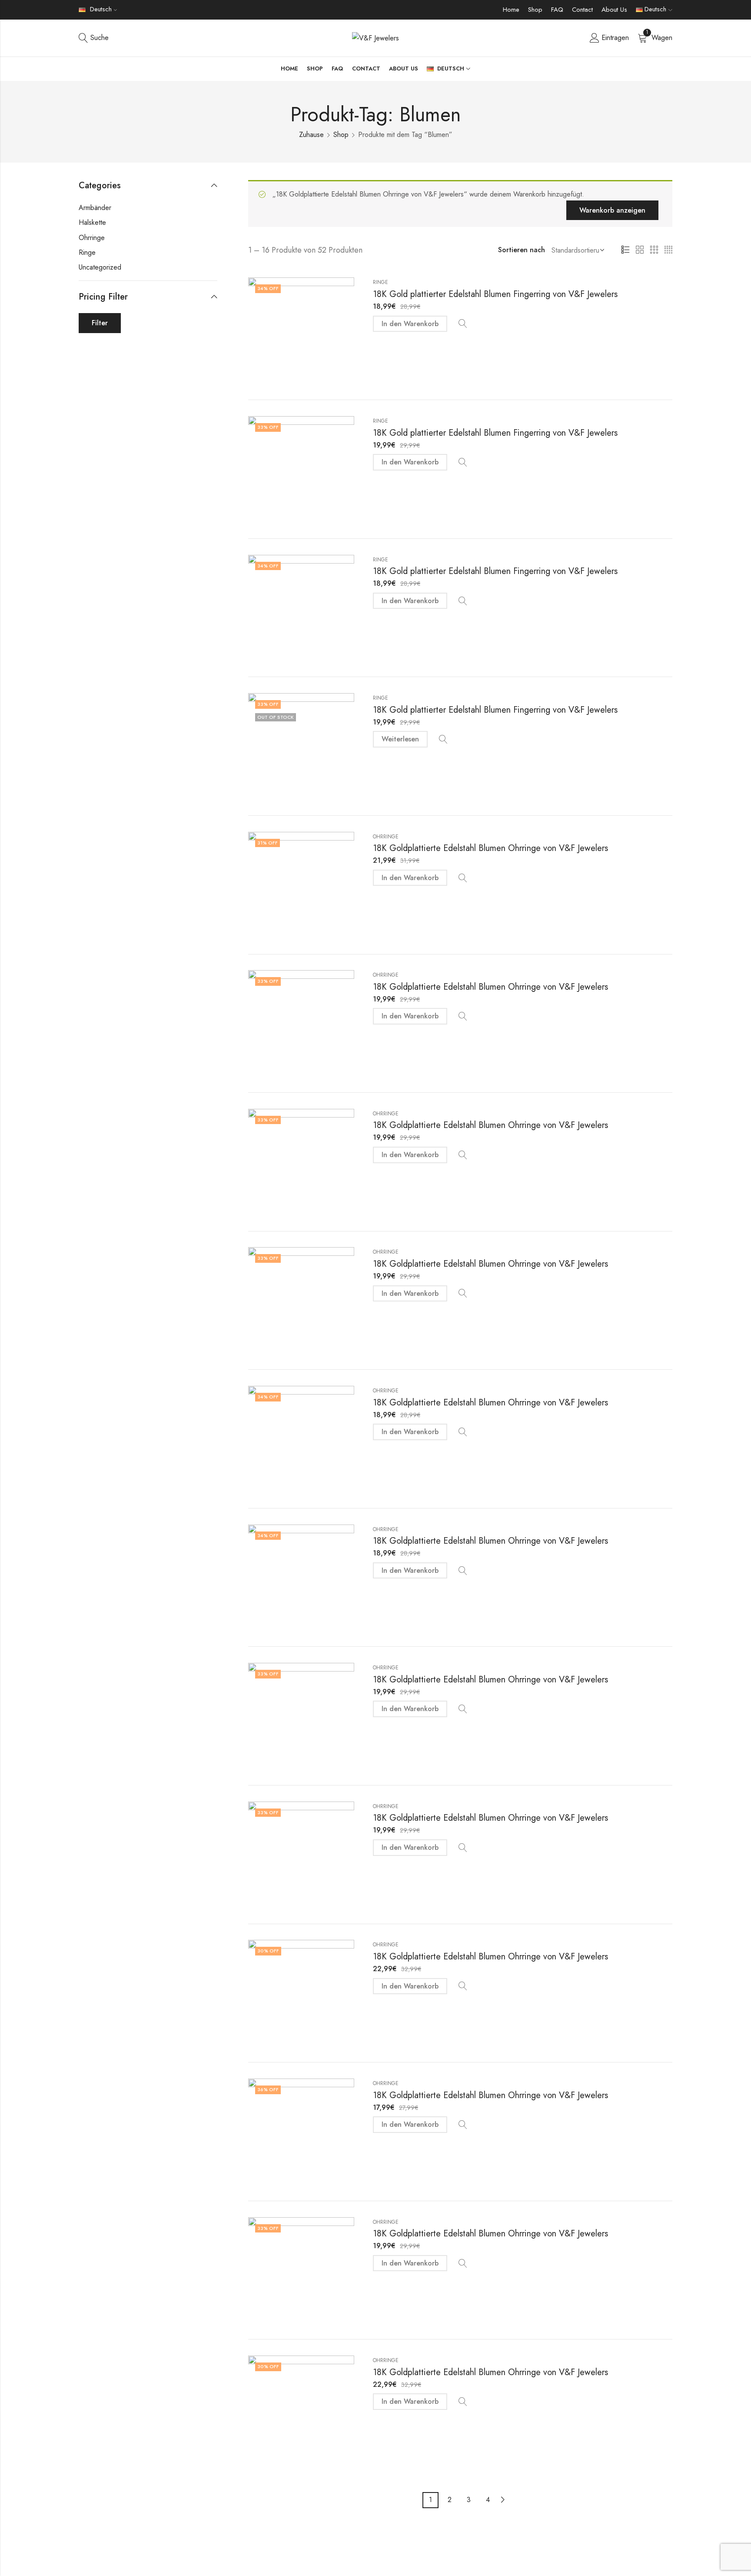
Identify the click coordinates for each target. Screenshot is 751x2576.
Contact (582, 10)
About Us (614, 10)
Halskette (92, 222)
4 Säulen (668, 250)
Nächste (503, 2500)
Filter (100, 323)
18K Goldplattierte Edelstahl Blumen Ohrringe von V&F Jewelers (490, 848)
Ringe (380, 282)
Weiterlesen (400, 739)
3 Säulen (654, 250)
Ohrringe (386, 837)
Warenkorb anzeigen (612, 210)
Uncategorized (100, 267)
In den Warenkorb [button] (410, 324)
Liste (625, 250)
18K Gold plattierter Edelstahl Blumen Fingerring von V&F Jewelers (495, 294)
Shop (535, 10)
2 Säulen (640, 250)
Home (511, 10)
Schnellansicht (463, 324)
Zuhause (311, 135)
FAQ (557, 10)
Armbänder (95, 208)
